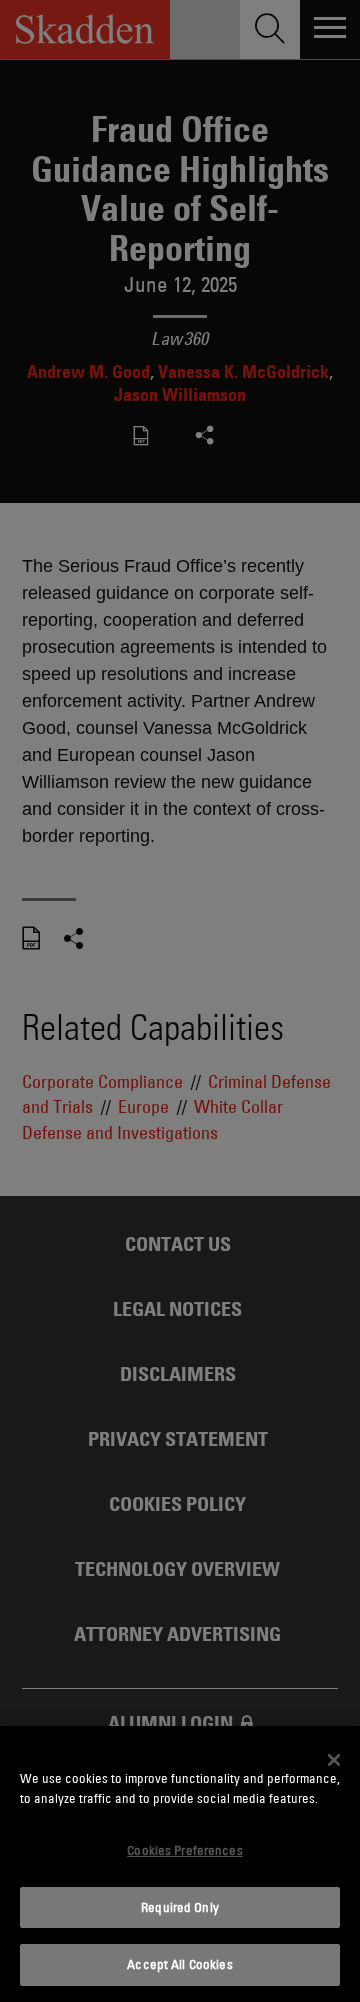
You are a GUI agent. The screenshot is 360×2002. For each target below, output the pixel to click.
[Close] (334, 1760)
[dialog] (180, 1864)
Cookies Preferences (184, 1850)
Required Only (180, 1907)
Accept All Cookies (179, 1964)
